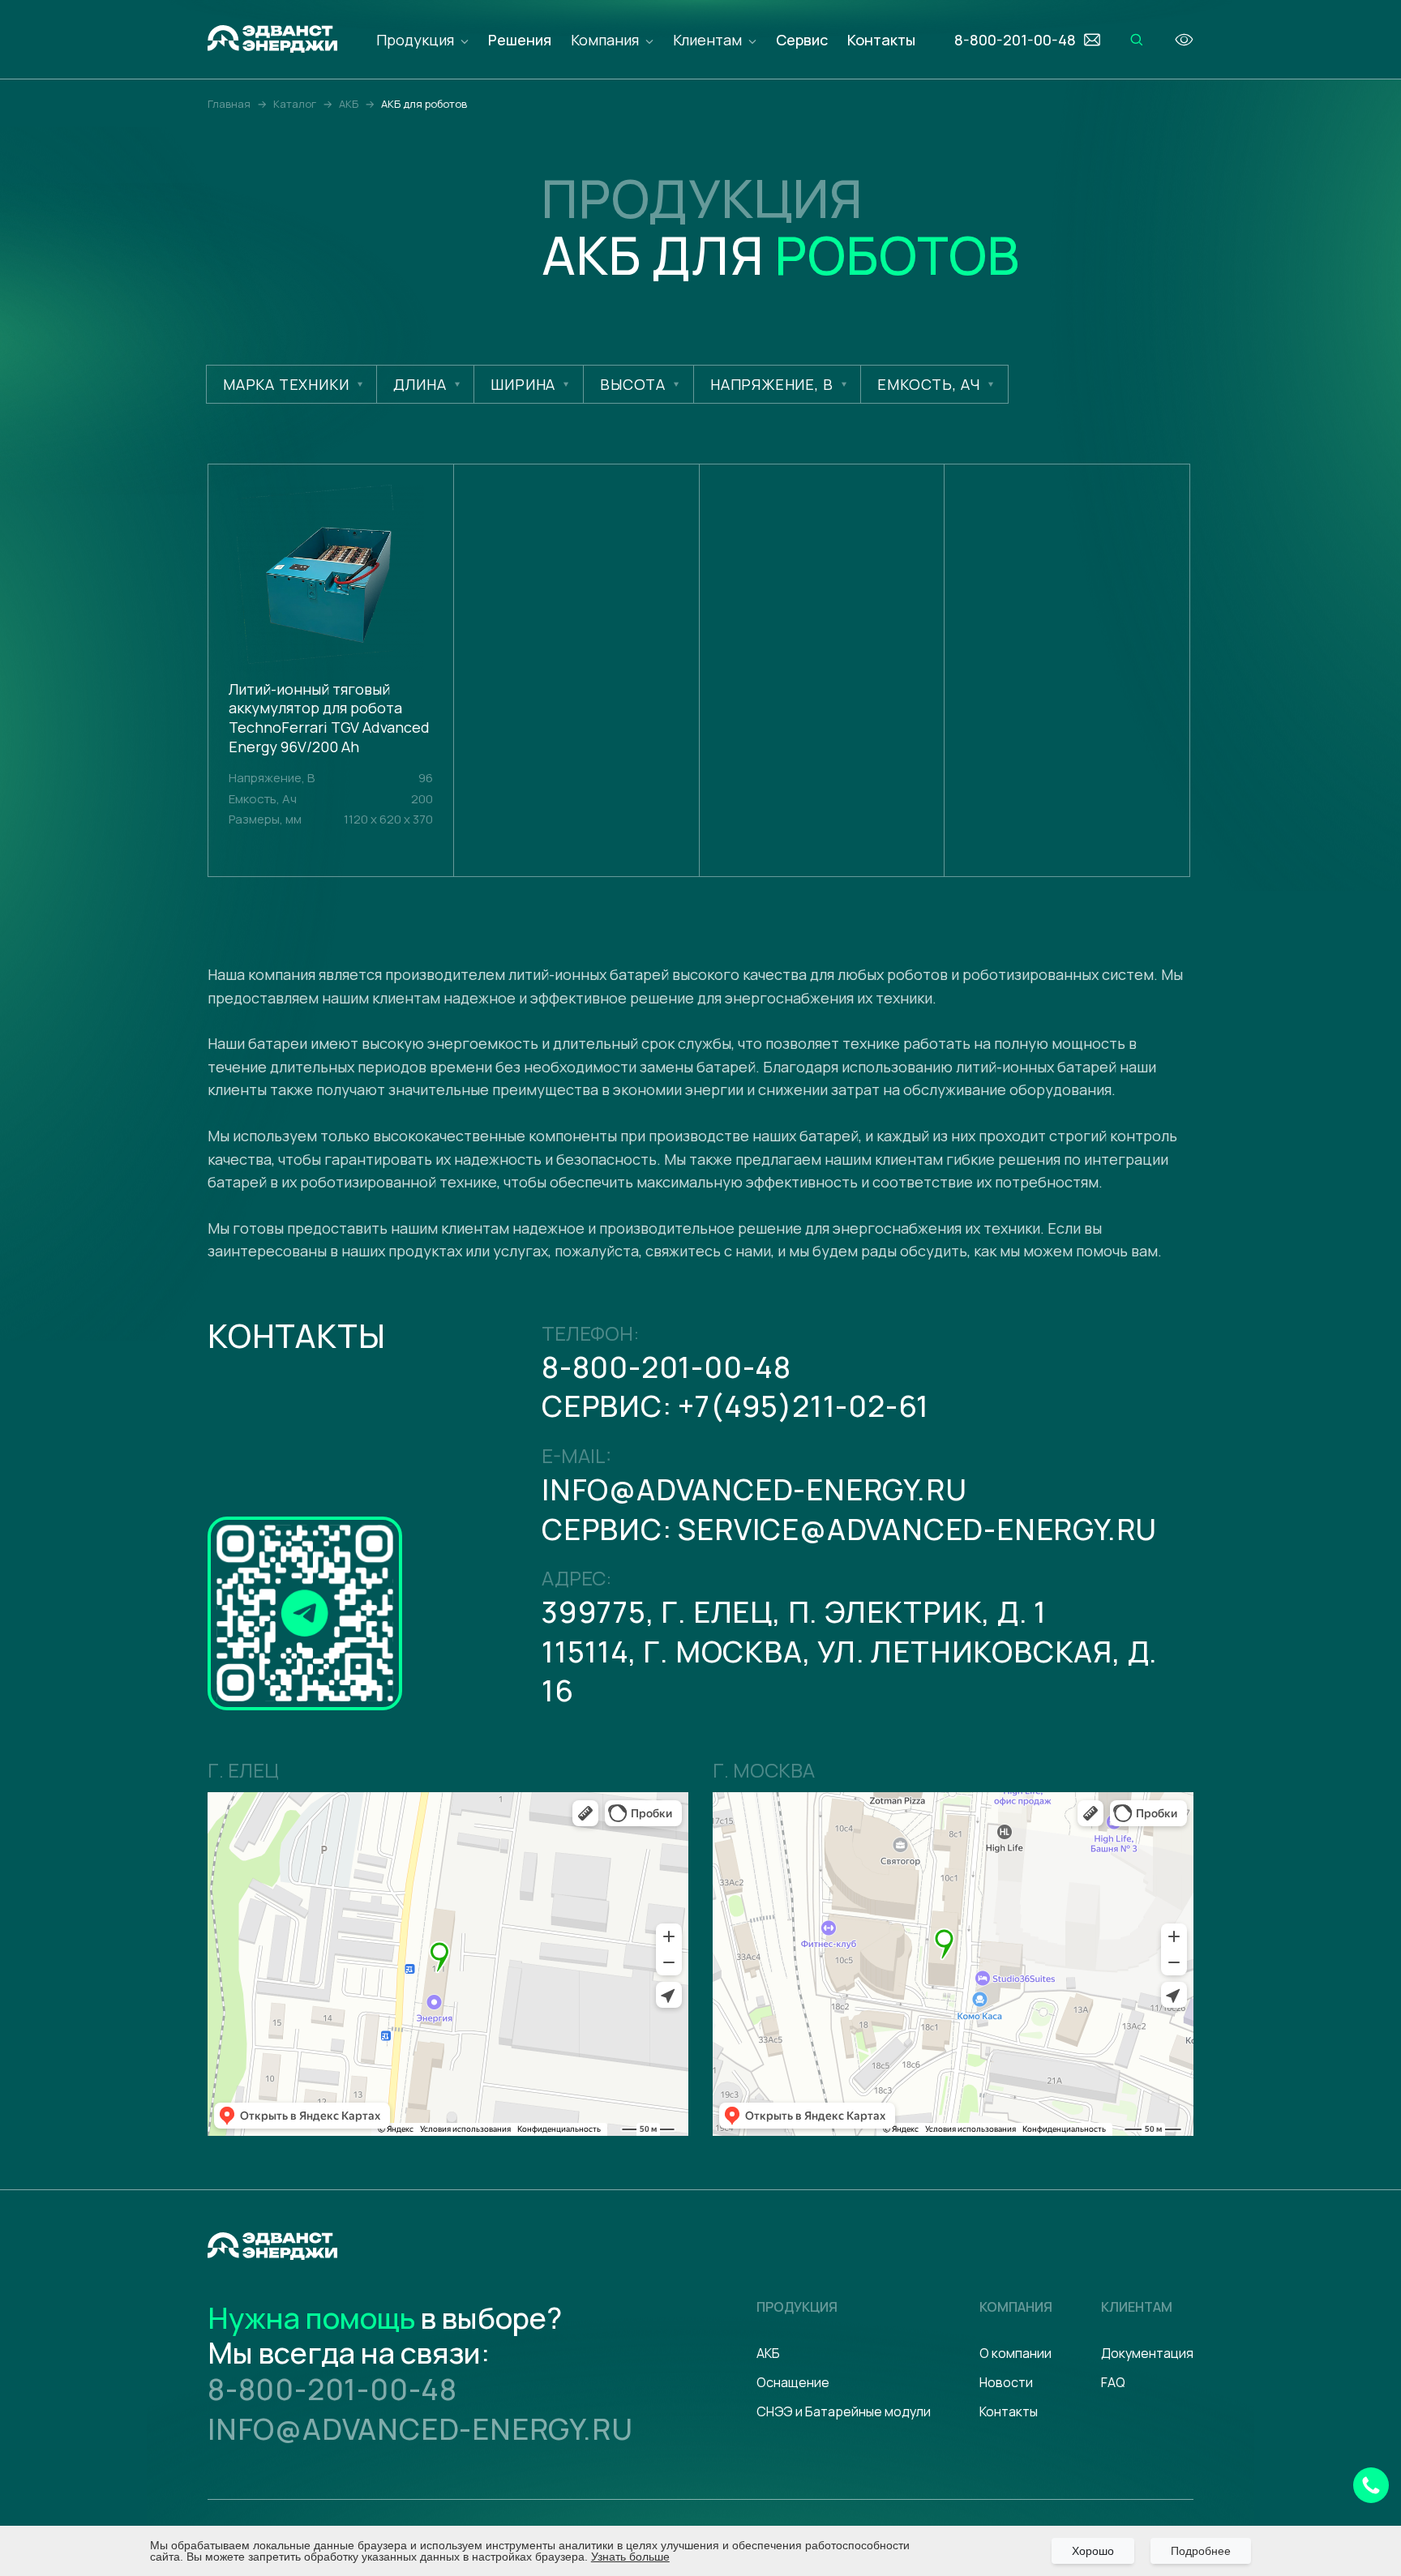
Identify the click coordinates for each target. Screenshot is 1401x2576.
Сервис (802, 40)
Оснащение (793, 2382)
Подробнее (1201, 2551)
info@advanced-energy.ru (754, 1489)
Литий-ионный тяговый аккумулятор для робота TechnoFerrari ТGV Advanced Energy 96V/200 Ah (329, 718)
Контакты (881, 40)
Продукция (415, 40)
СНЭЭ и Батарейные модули (844, 2411)
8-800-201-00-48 (666, 1367)
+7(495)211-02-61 (803, 1406)
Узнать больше (630, 2557)
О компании (1015, 2353)
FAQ (1113, 2382)
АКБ (768, 2353)
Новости (1006, 2382)
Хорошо (1093, 2551)
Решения (520, 40)
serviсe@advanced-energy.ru (917, 1529)
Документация (1147, 2353)
